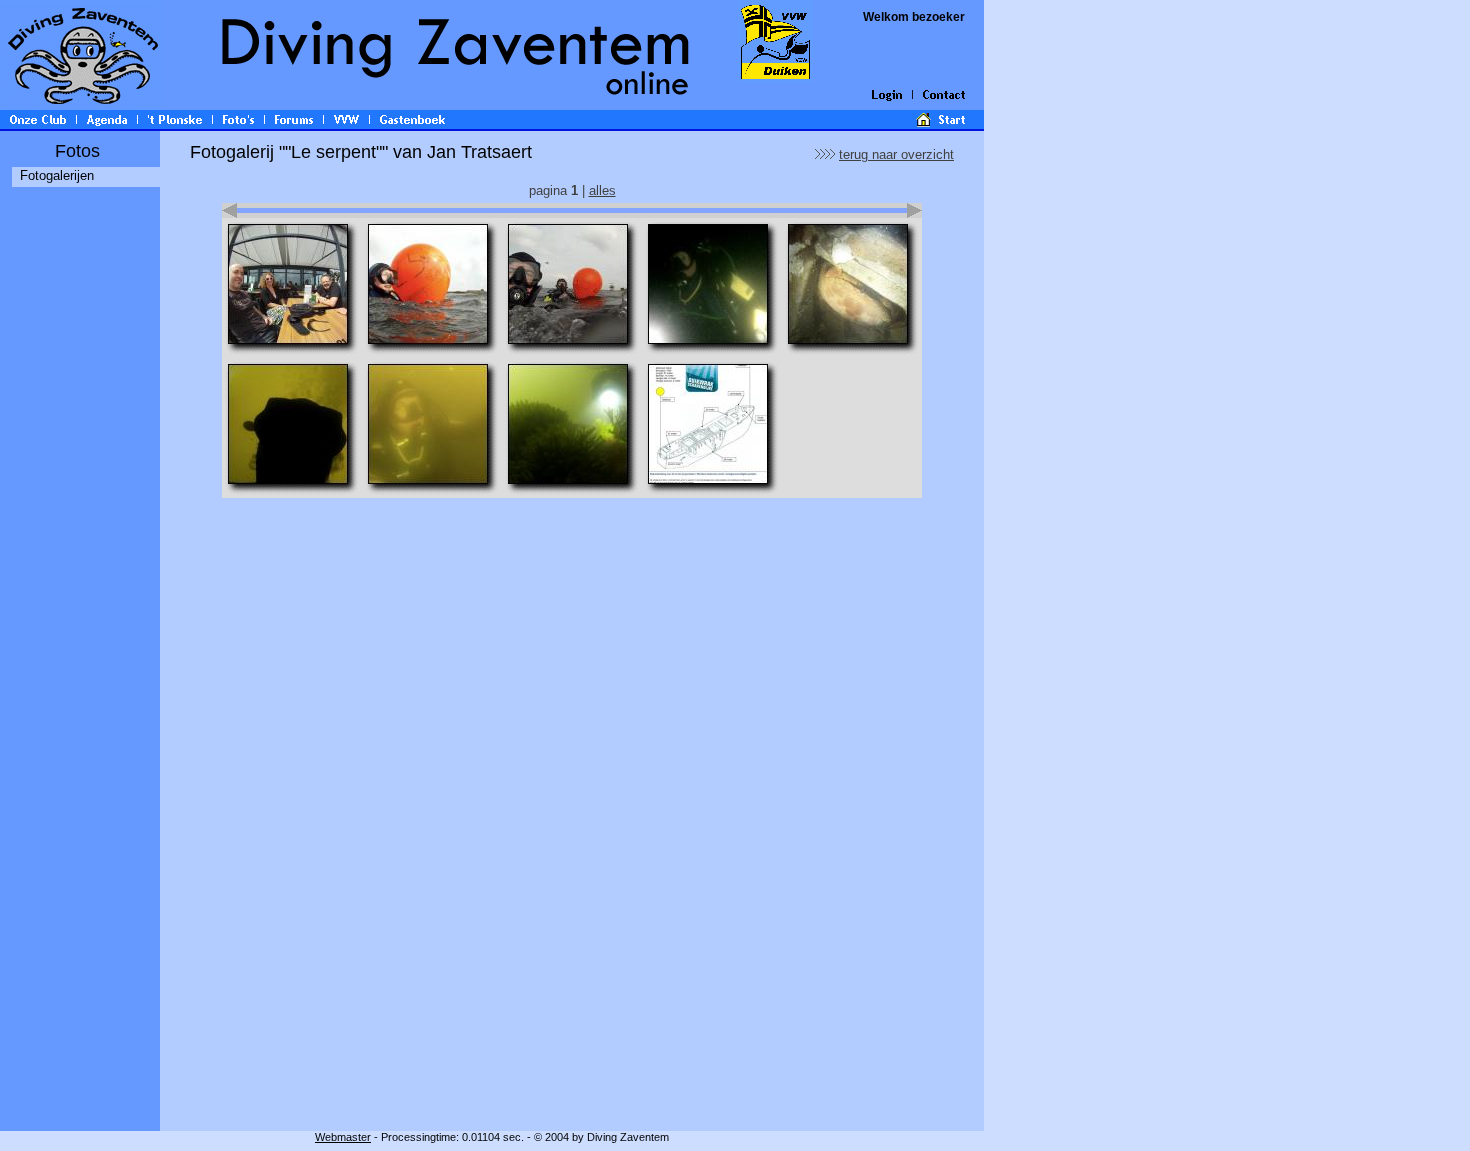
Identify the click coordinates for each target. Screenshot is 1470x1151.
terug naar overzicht (896, 154)
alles (602, 190)
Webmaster (343, 1137)
